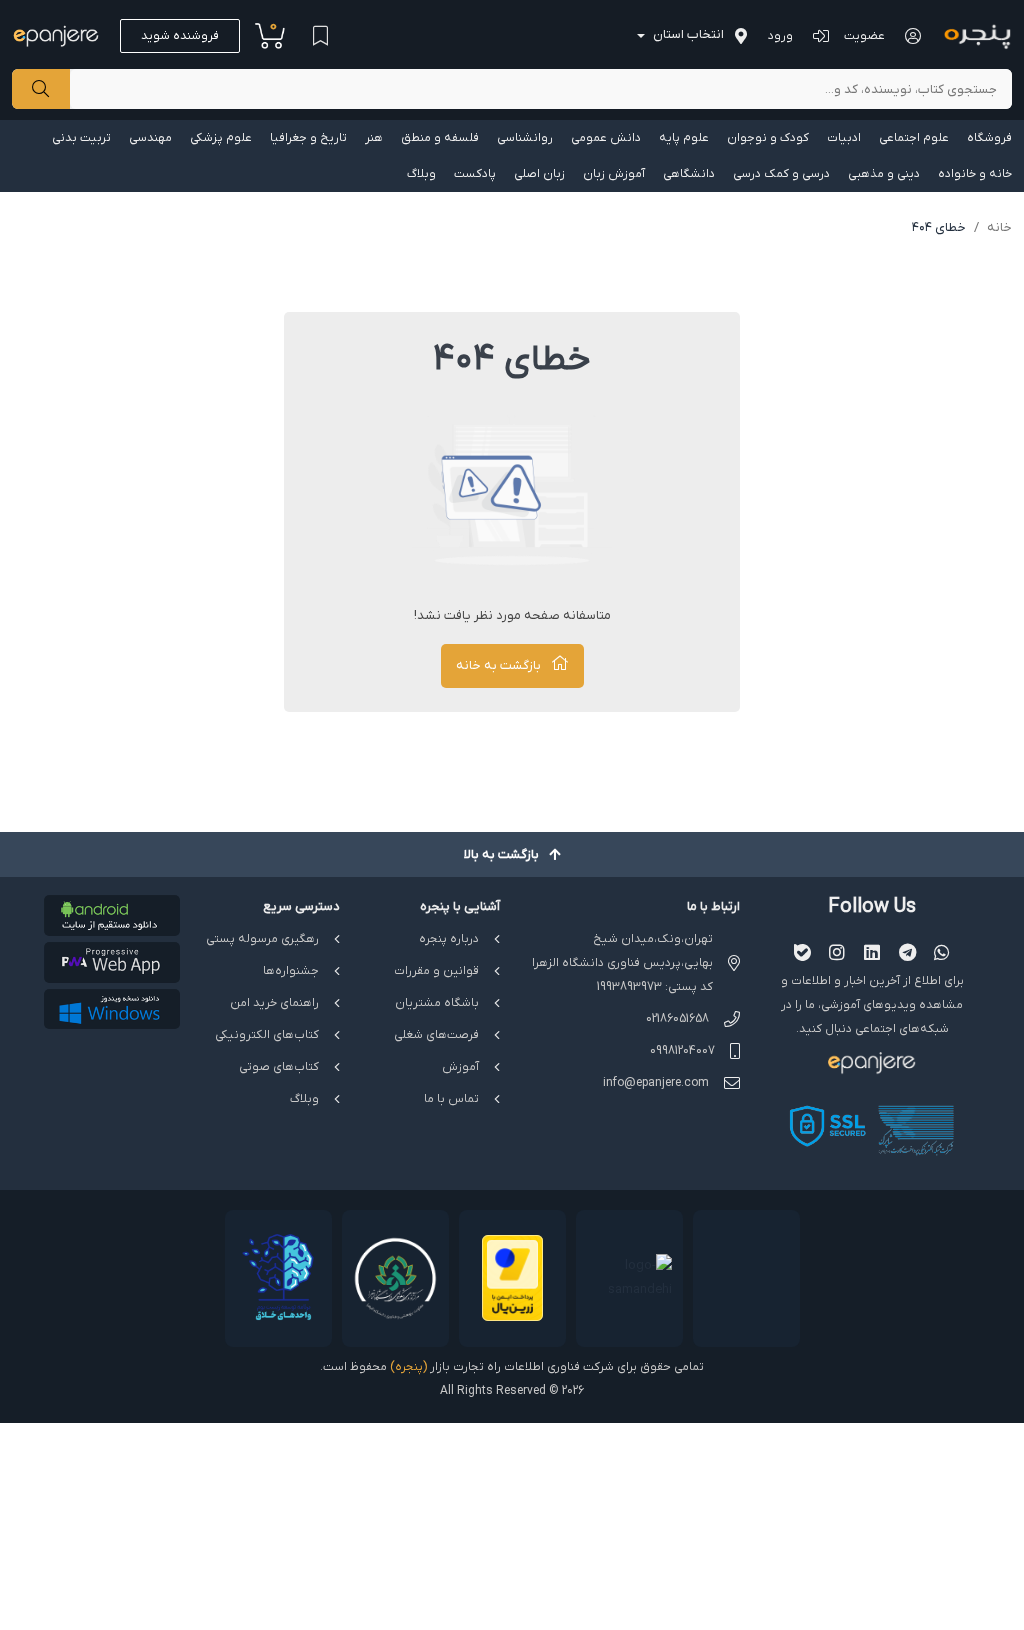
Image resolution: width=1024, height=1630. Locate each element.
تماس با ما (451, 1099)
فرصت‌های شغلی (436, 1035)
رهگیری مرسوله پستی (262, 939)
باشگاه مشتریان (437, 1003)
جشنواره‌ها (291, 971)
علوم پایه (684, 138)
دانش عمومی (606, 138)
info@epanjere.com (656, 1083)
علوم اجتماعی (914, 138)
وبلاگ (421, 174)
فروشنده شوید (180, 36)
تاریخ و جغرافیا (308, 138)
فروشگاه (989, 138)
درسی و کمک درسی (781, 174)
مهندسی (150, 138)
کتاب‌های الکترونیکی (267, 1035)
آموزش (460, 1067)
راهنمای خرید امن (274, 1003)
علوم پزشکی (221, 138)
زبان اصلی (539, 174)
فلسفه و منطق (440, 138)
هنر (374, 138)
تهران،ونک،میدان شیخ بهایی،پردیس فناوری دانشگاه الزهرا (622, 951)
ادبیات (844, 138)
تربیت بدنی (81, 138)
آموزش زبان (614, 174)
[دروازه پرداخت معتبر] (512, 1278)
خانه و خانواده (975, 174)
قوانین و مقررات (436, 971)
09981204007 (682, 1051)
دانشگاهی (689, 174)
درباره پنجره (449, 939)
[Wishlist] (320, 36)
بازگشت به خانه (498, 665)
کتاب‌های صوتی (279, 1067)
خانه (999, 227)
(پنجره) (408, 1367)
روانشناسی (525, 138)
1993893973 (629, 987)
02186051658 (677, 1019)
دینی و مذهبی (884, 174)
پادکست (475, 174)
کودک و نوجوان (768, 138)
